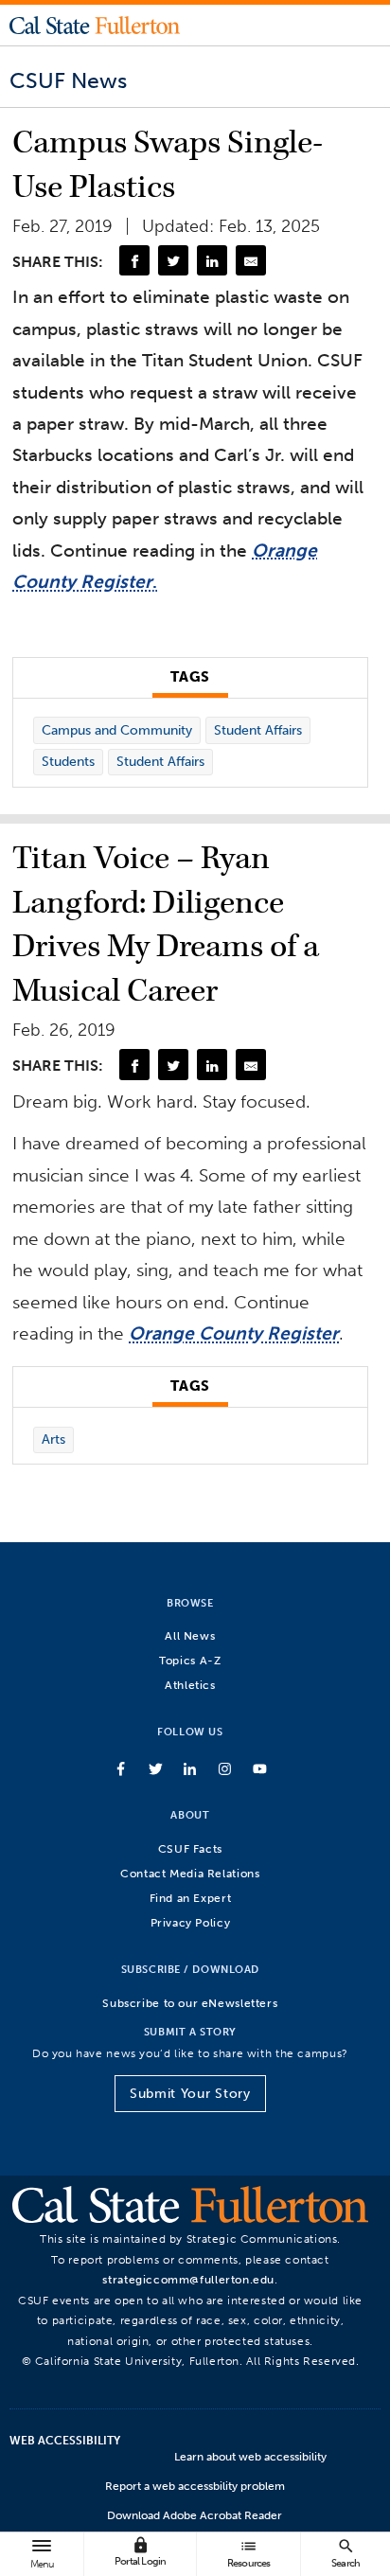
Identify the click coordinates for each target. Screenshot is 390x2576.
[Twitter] (173, 260)
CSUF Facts (190, 1848)
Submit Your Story (190, 2094)
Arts (53, 1439)
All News (190, 1635)
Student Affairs (258, 730)
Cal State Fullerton (95, 25)
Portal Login (140, 2552)
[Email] (251, 260)
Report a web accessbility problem (195, 2486)
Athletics (190, 1685)
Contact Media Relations (190, 1873)
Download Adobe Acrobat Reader (195, 2515)
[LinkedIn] (212, 260)
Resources (249, 2553)
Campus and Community (117, 730)
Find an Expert (191, 1898)
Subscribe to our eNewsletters (190, 2003)
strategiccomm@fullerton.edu (188, 2279)
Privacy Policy (191, 1922)
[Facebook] (134, 260)
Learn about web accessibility (250, 2457)
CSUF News (68, 80)
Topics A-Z (190, 1660)
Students (68, 762)
